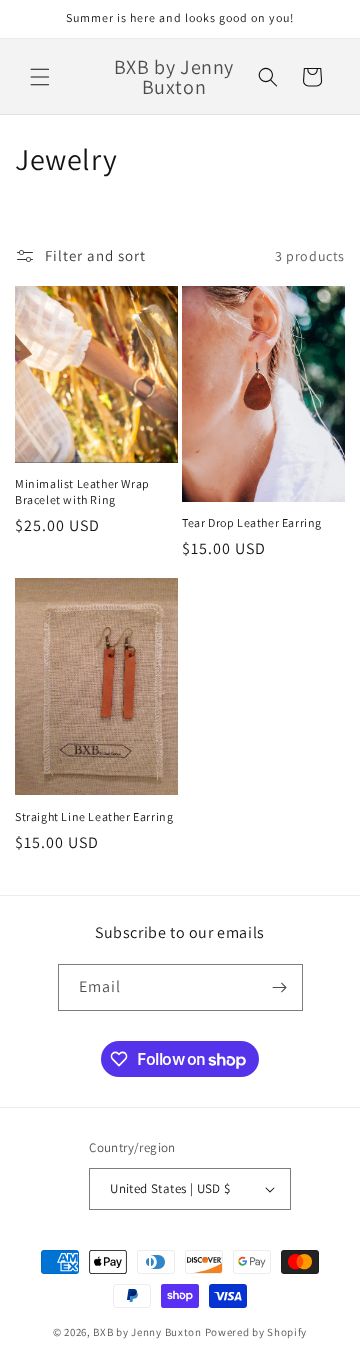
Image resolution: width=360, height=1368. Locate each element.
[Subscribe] (280, 987)
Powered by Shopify (256, 1332)
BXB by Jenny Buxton (147, 1332)
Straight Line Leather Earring (94, 816)
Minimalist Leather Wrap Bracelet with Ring (82, 491)
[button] (40, 77)
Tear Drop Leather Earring (252, 522)
